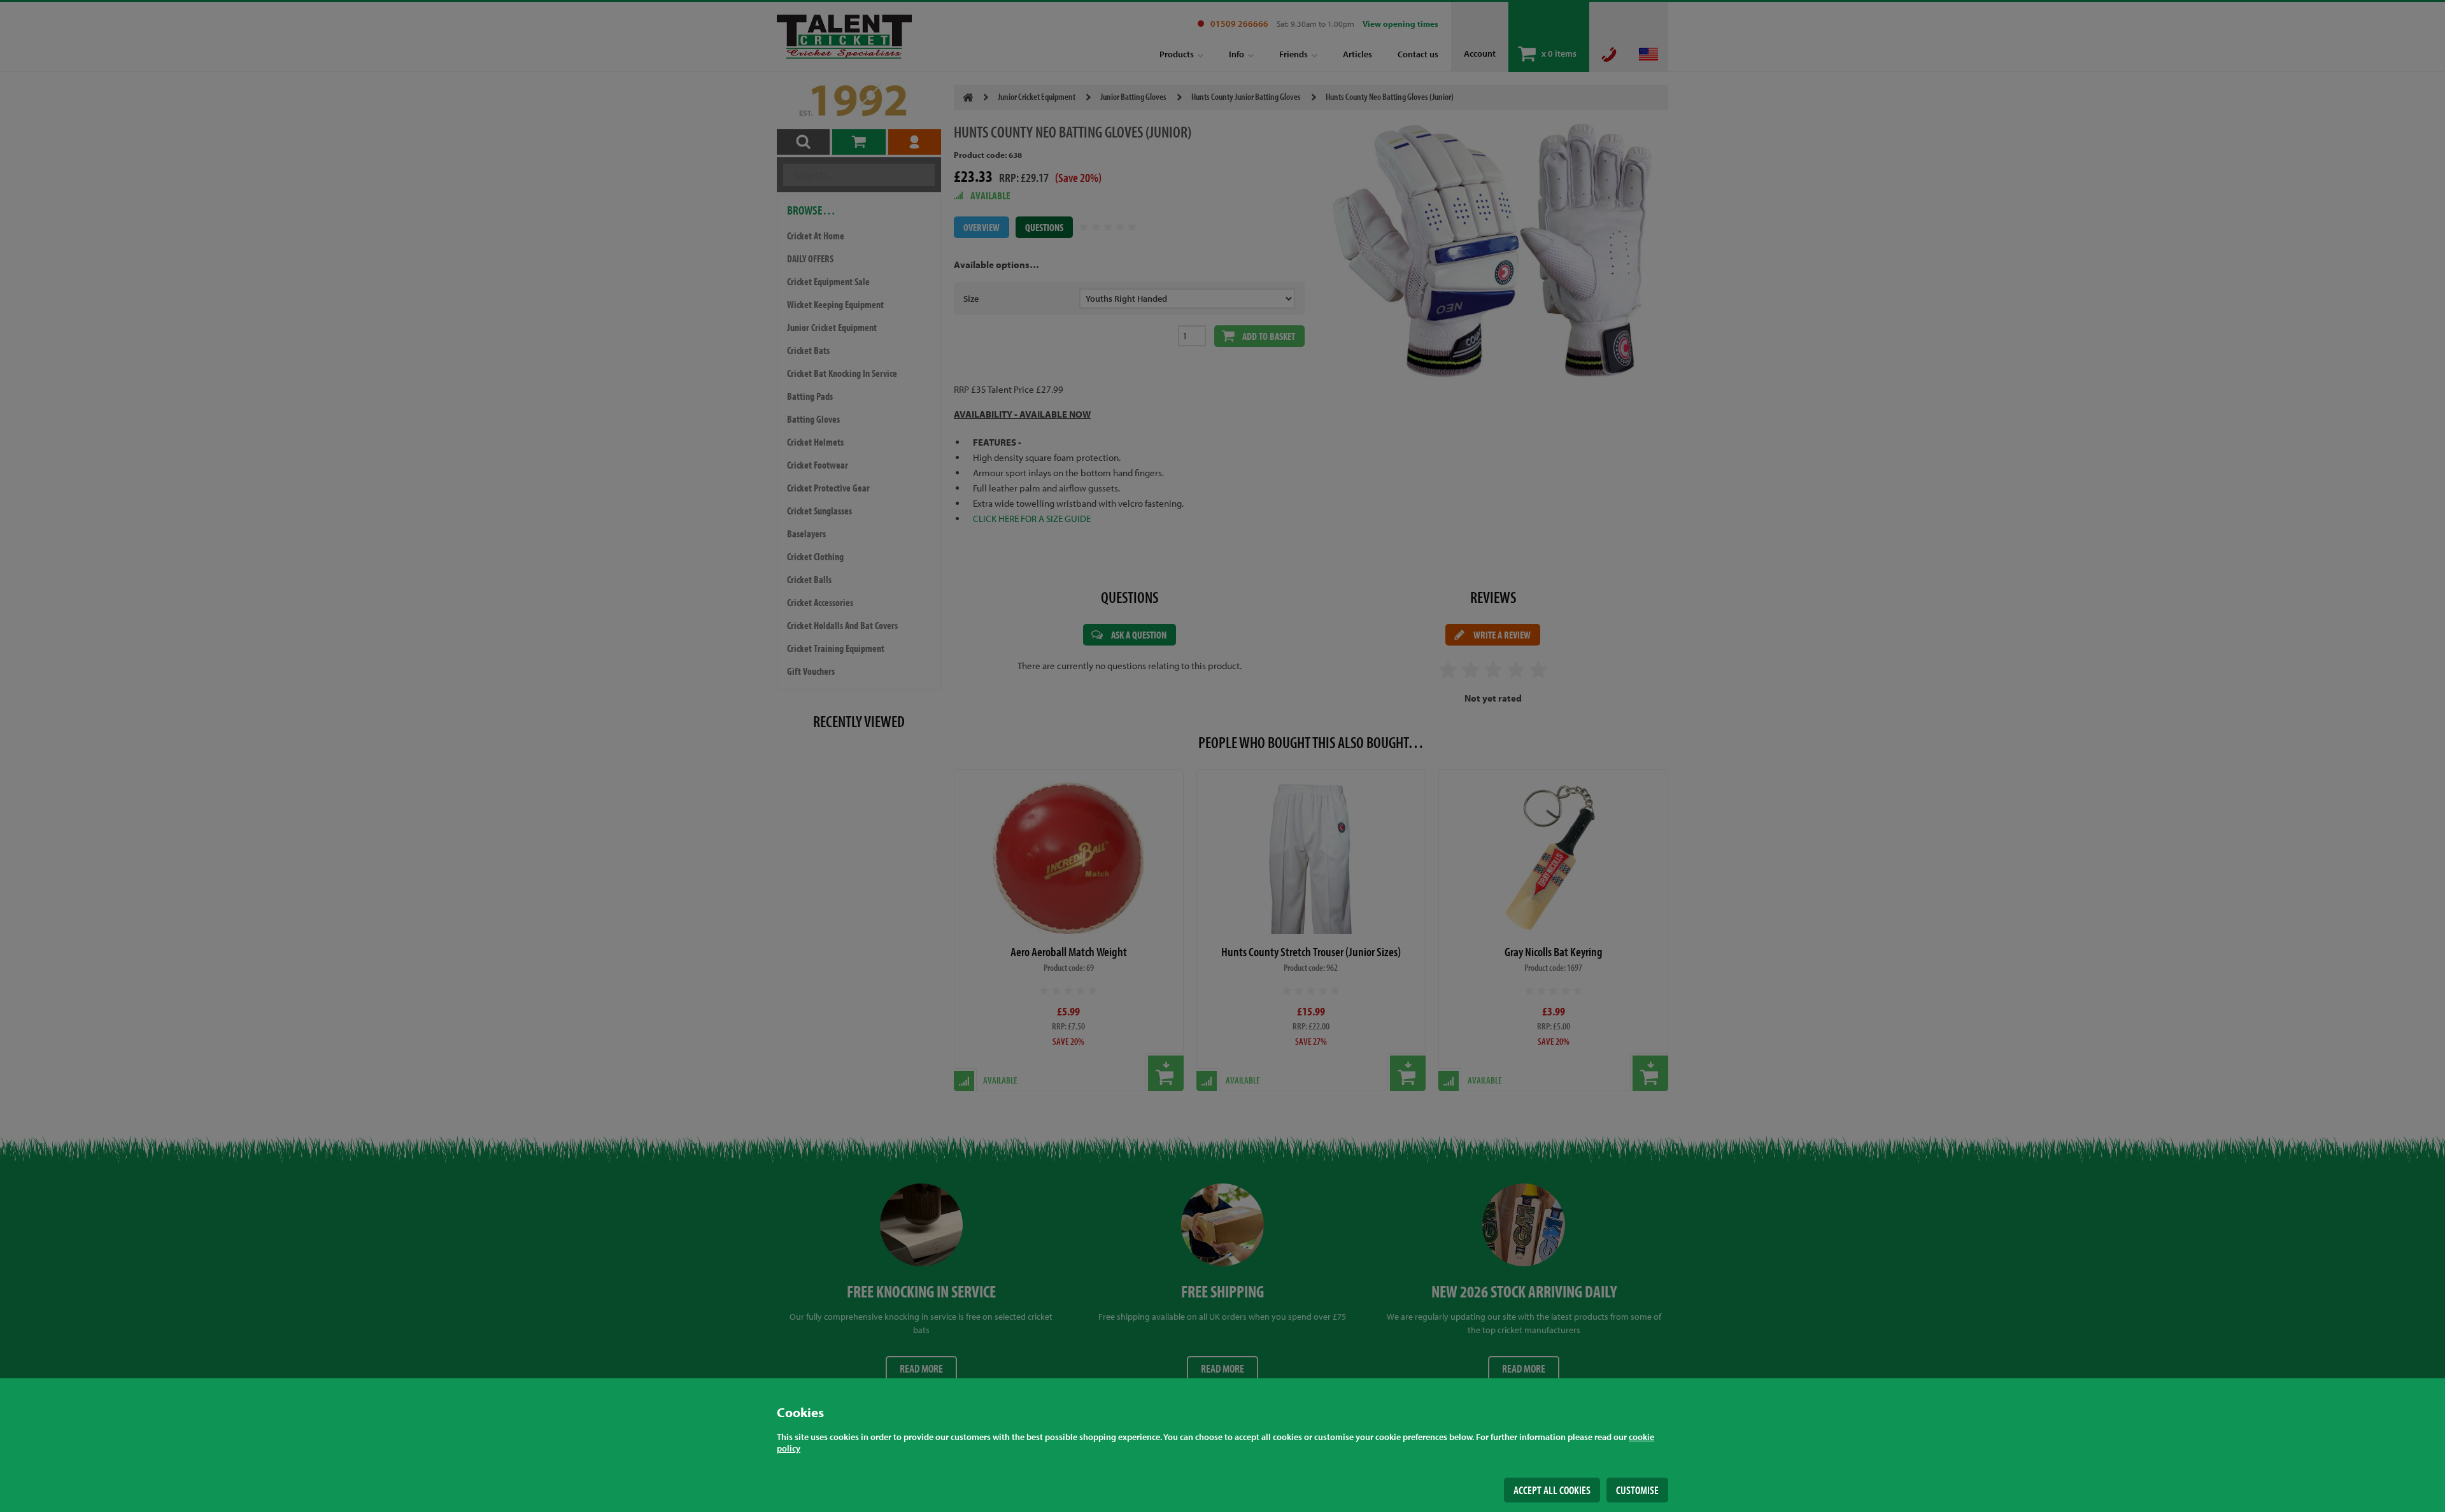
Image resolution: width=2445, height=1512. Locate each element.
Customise (1637, 1490)
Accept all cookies (1552, 1490)
